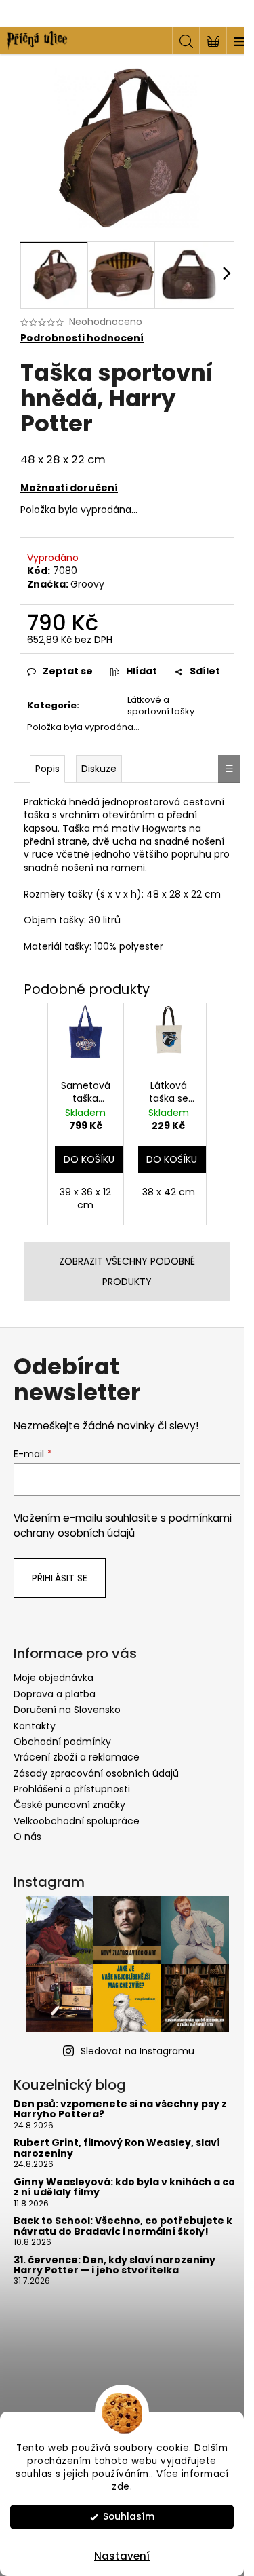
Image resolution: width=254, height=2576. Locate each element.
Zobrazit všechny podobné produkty (127, 1271)
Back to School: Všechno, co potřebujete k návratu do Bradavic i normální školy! (123, 2226)
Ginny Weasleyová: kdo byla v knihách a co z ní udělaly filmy (124, 2188)
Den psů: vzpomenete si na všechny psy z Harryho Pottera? (120, 2110)
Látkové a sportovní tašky (161, 706)
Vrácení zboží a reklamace (77, 1757)
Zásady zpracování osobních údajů (96, 1773)
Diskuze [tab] (99, 769)
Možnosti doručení (69, 488)
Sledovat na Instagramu (137, 2051)
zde (121, 2487)
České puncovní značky (69, 1805)
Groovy (87, 584)
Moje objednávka (54, 1678)
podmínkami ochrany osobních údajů (123, 1525)
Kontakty (35, 1726)
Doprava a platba (55, 1694)
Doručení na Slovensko (67, 1710)
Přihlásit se (60, 1578)
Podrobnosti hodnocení (82, 338)
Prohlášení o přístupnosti (72, 1789)
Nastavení (122, 2556)
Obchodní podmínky (62, 1742)
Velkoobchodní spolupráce (77, 1821)
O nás (27, 1837)
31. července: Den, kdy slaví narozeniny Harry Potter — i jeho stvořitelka (114, 2266)
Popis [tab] (47, 769)
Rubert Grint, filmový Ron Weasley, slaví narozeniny (117, 2148)
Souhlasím (129, 2517)
